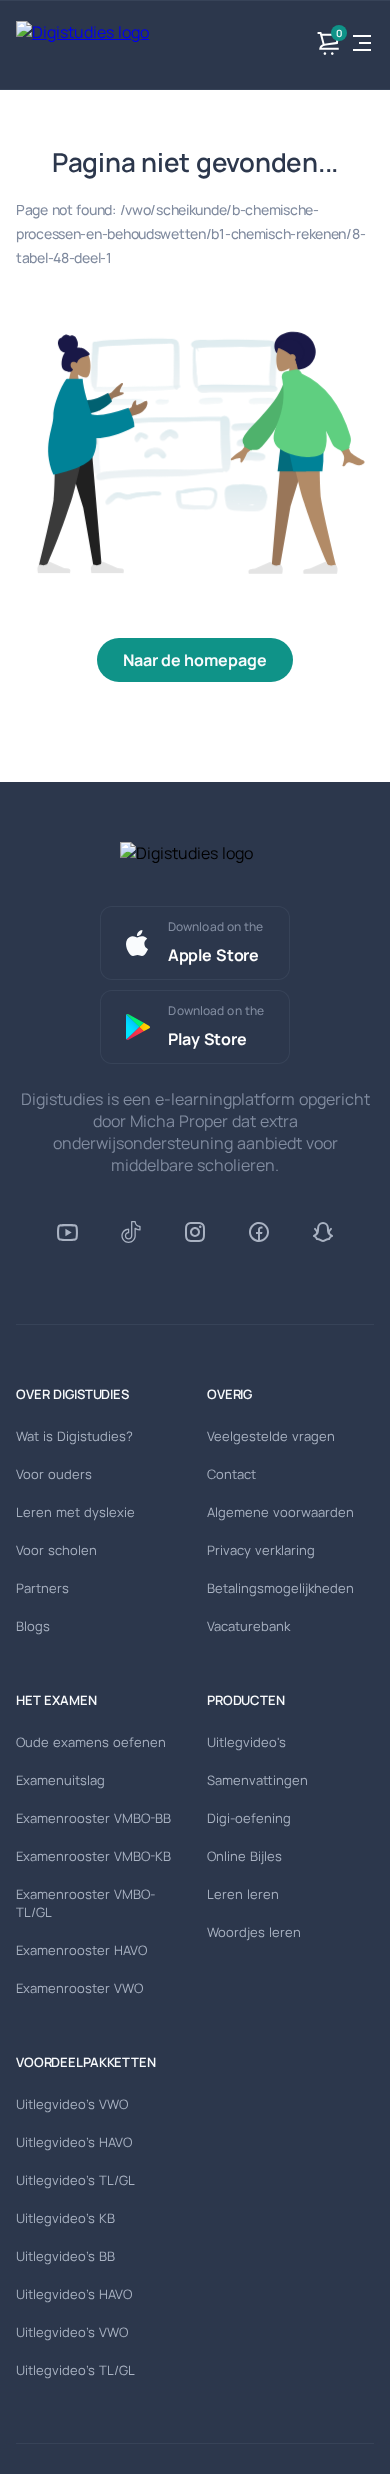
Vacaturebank (248, 1626)
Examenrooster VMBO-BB (93, 1818)
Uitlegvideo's (246, 1742)
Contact (231, 1474)
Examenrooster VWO (79, 1988)
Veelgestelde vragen (271, 1436)
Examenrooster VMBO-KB (93, 1856)
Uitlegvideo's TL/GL (75, 2180)
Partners (42, 1588)
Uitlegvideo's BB (65, 2256)
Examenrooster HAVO (81, 1950)
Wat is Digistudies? (74, 1436)
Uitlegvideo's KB (65, 2218)
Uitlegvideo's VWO (72, 2104)
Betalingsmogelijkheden (280, 1588)
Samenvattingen (257, 1780)
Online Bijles (244, 1856)
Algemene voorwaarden (280, 1512)
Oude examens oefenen (91, 1742)
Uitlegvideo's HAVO (74, 2142)
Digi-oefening (249, 1818)
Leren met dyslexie (75, 1512)
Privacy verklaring (261, 1550)
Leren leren (243, 1894)
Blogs (33, 1626)
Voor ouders (54, 1474)
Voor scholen (56, 1550)
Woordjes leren (254, 1932)
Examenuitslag (60, 1780)
